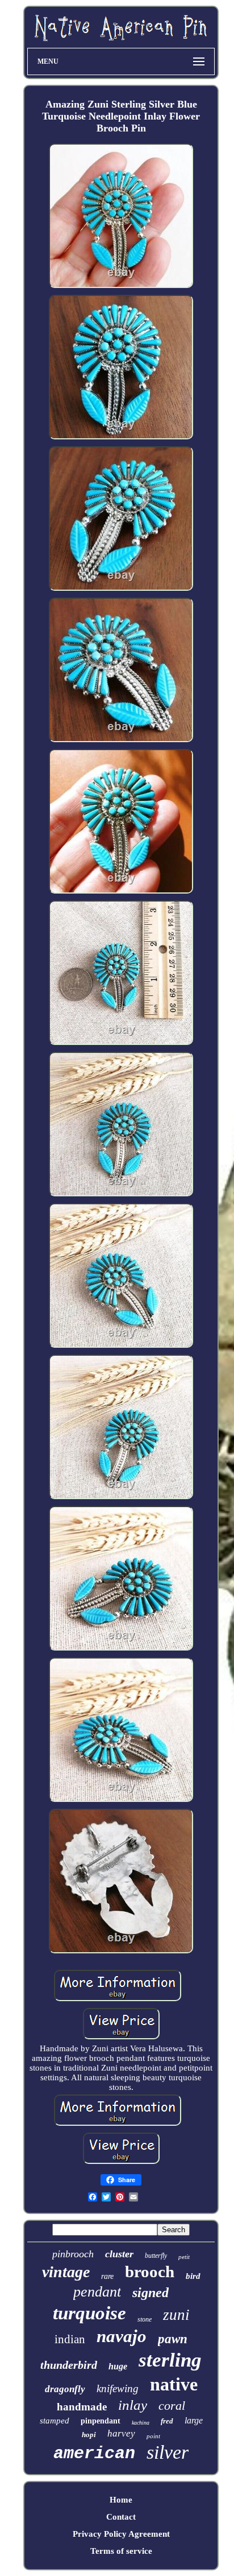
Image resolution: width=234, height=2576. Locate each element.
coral (172, 2406)
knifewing (118, 2388)
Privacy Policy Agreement (121, 2534)
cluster (119, 2254)
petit (184, 2257)
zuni (176, 2315)
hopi (89, 2435)
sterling (170, 2360)
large (194, 2420)
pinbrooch (73, 2254)
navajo (122, 2336)
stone (145, 2319)
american (94, 2454)
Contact (121, 2517)
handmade (82, 2407)
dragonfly (65, 2389)
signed (151, 2293)
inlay (133, 2405)
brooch (150, 2272)
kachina (141, 2423)
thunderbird (69, 2365)
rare (107, 2276)
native (174, 2384)
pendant (97, 2292)
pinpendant (101, 2421)
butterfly (156, 2256)
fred (167, 2421)
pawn (173, 2339)
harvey (121, 2433)
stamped (55, 2421)
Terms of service (121, 2551)
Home (121, 2500)
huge (118, 2366)
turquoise (89, 2313)
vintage (66, 2272)
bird (193, 2276)
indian (70, 2339)
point (153, 2436)
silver (168, 2452)
